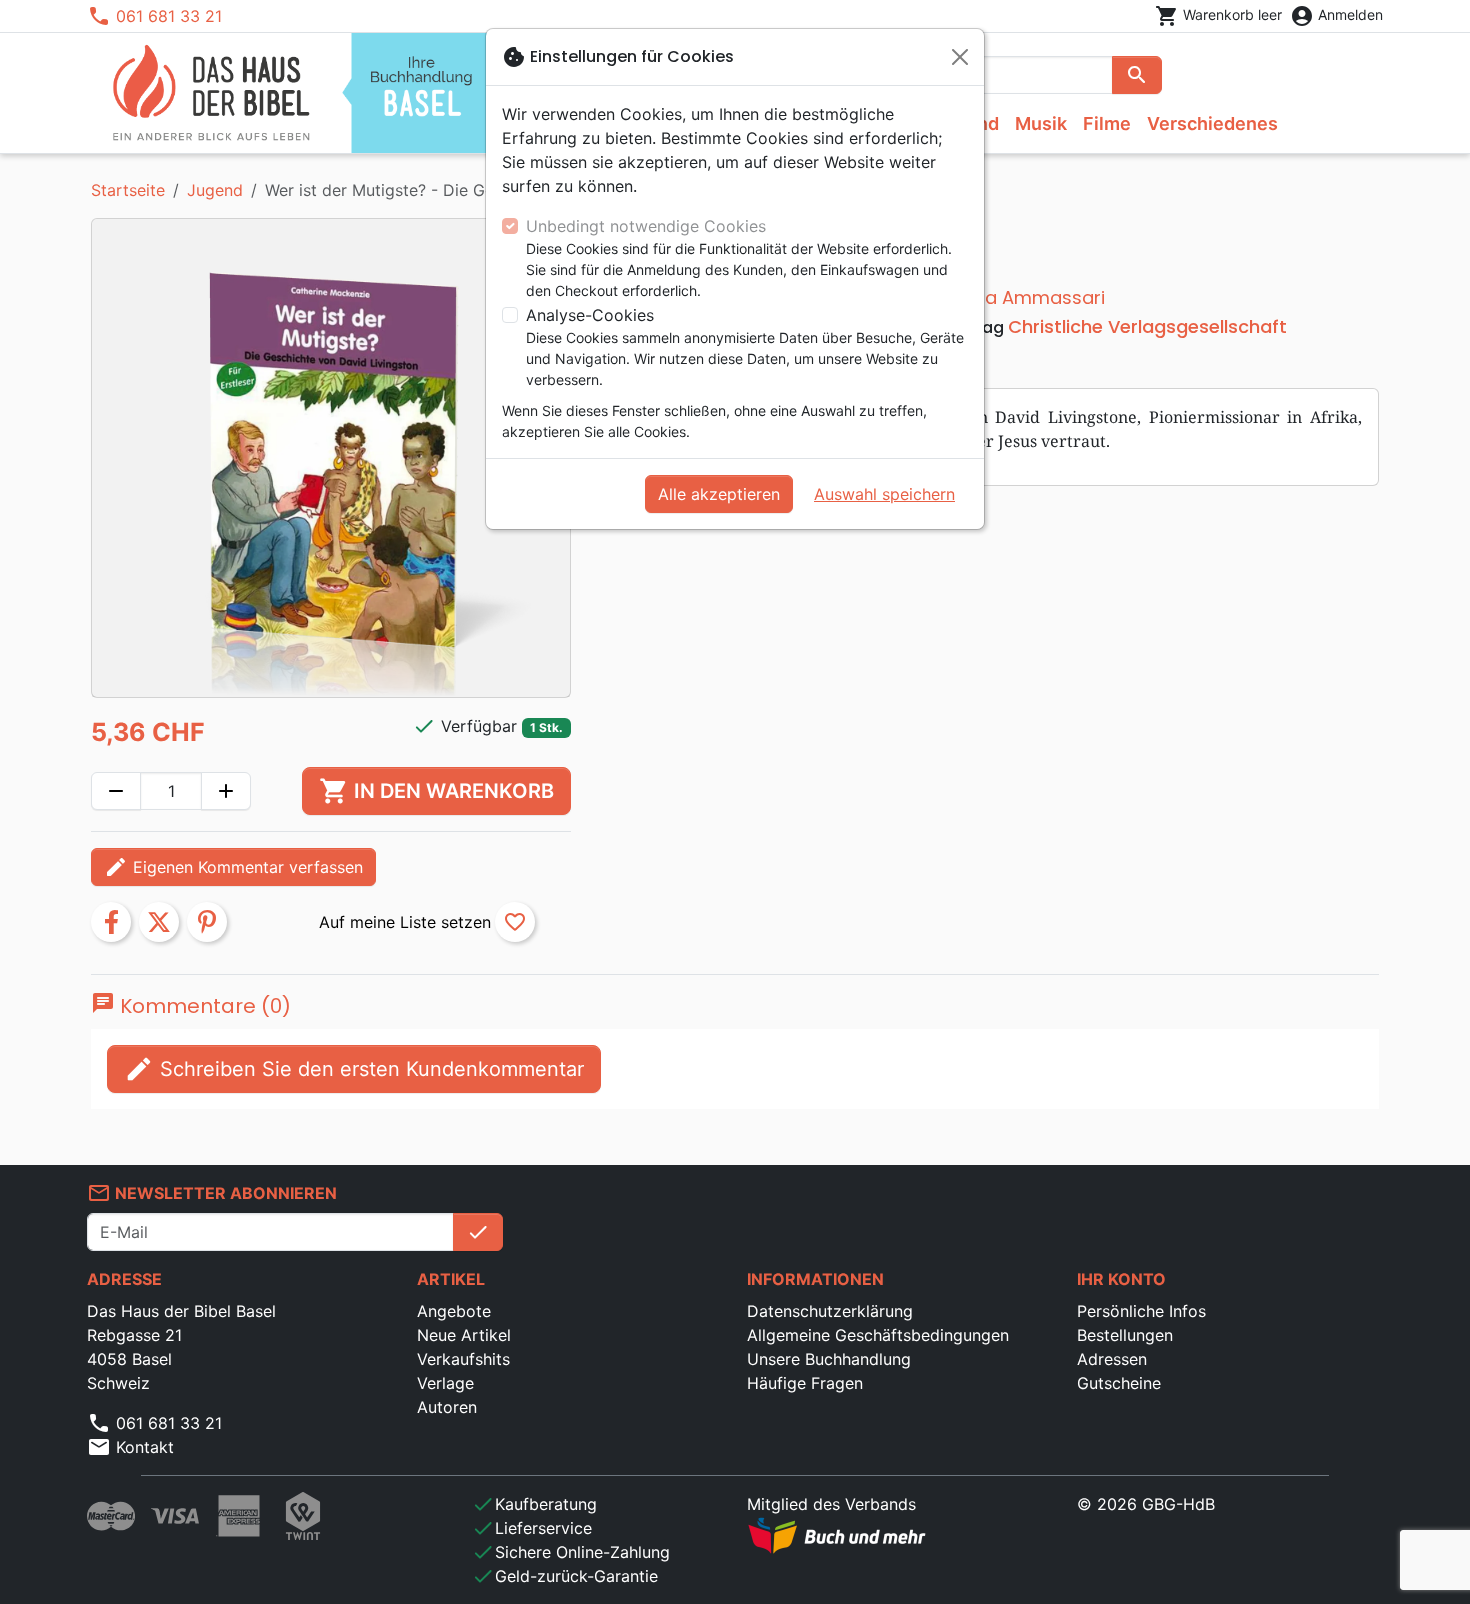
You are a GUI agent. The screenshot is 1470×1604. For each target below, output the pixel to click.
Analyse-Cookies (590, 315)
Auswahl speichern (884, 494)
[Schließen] (960, 57)
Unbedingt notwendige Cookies (646, 226)
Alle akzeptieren (719, 494)
